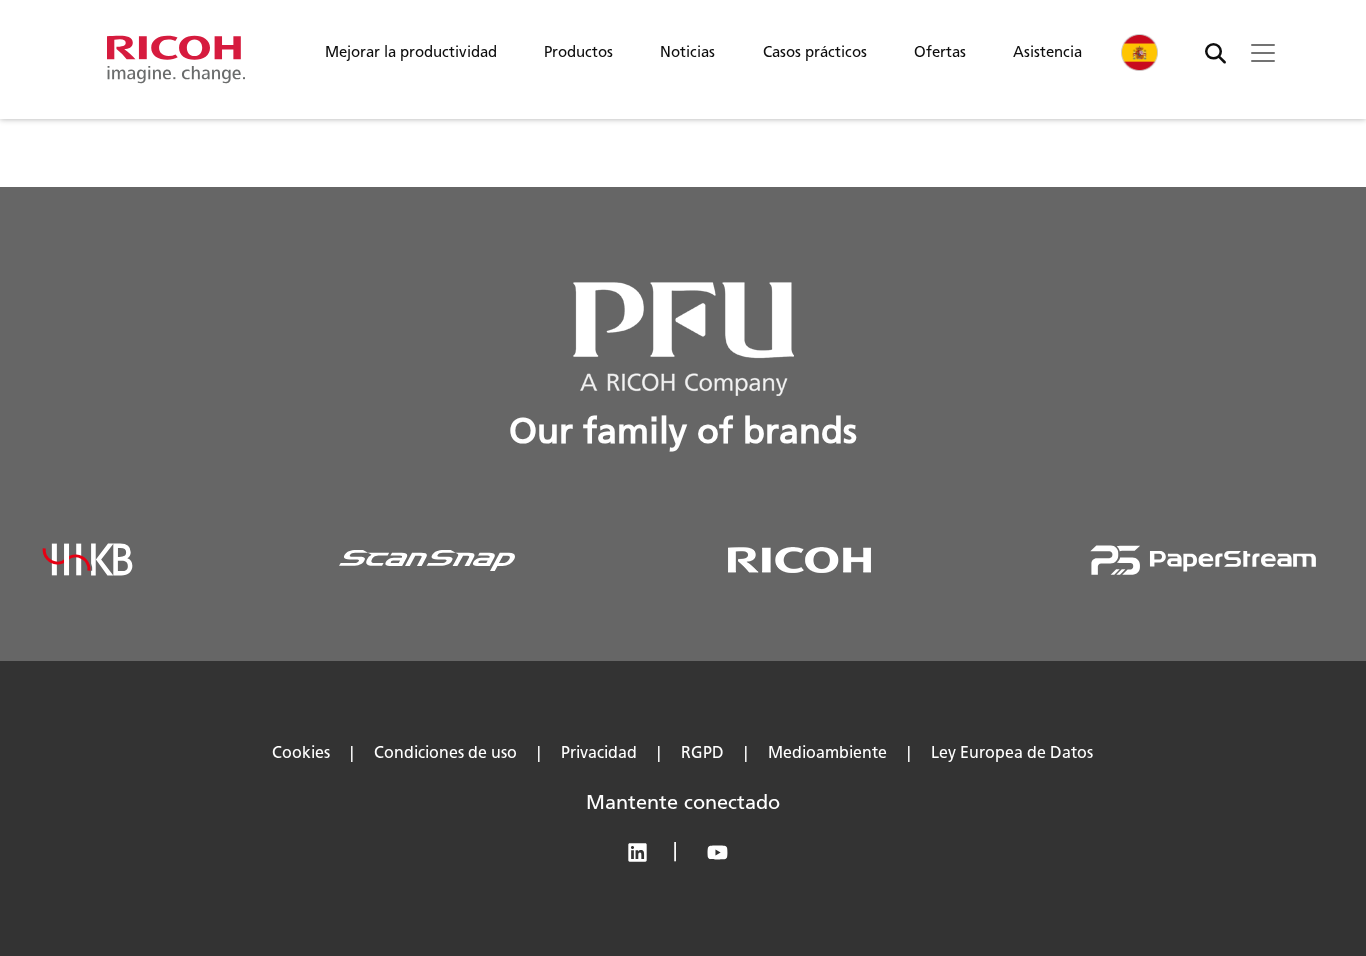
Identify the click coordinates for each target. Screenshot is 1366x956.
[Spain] (1140, 52)
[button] (411, 57)
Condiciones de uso (445, 752)
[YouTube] (722, 856)
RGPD (702, 752)
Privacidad (599, 752)
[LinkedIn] (647, 856)
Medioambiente (827, 752)
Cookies (301, 752)
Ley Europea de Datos (1012, 752)
